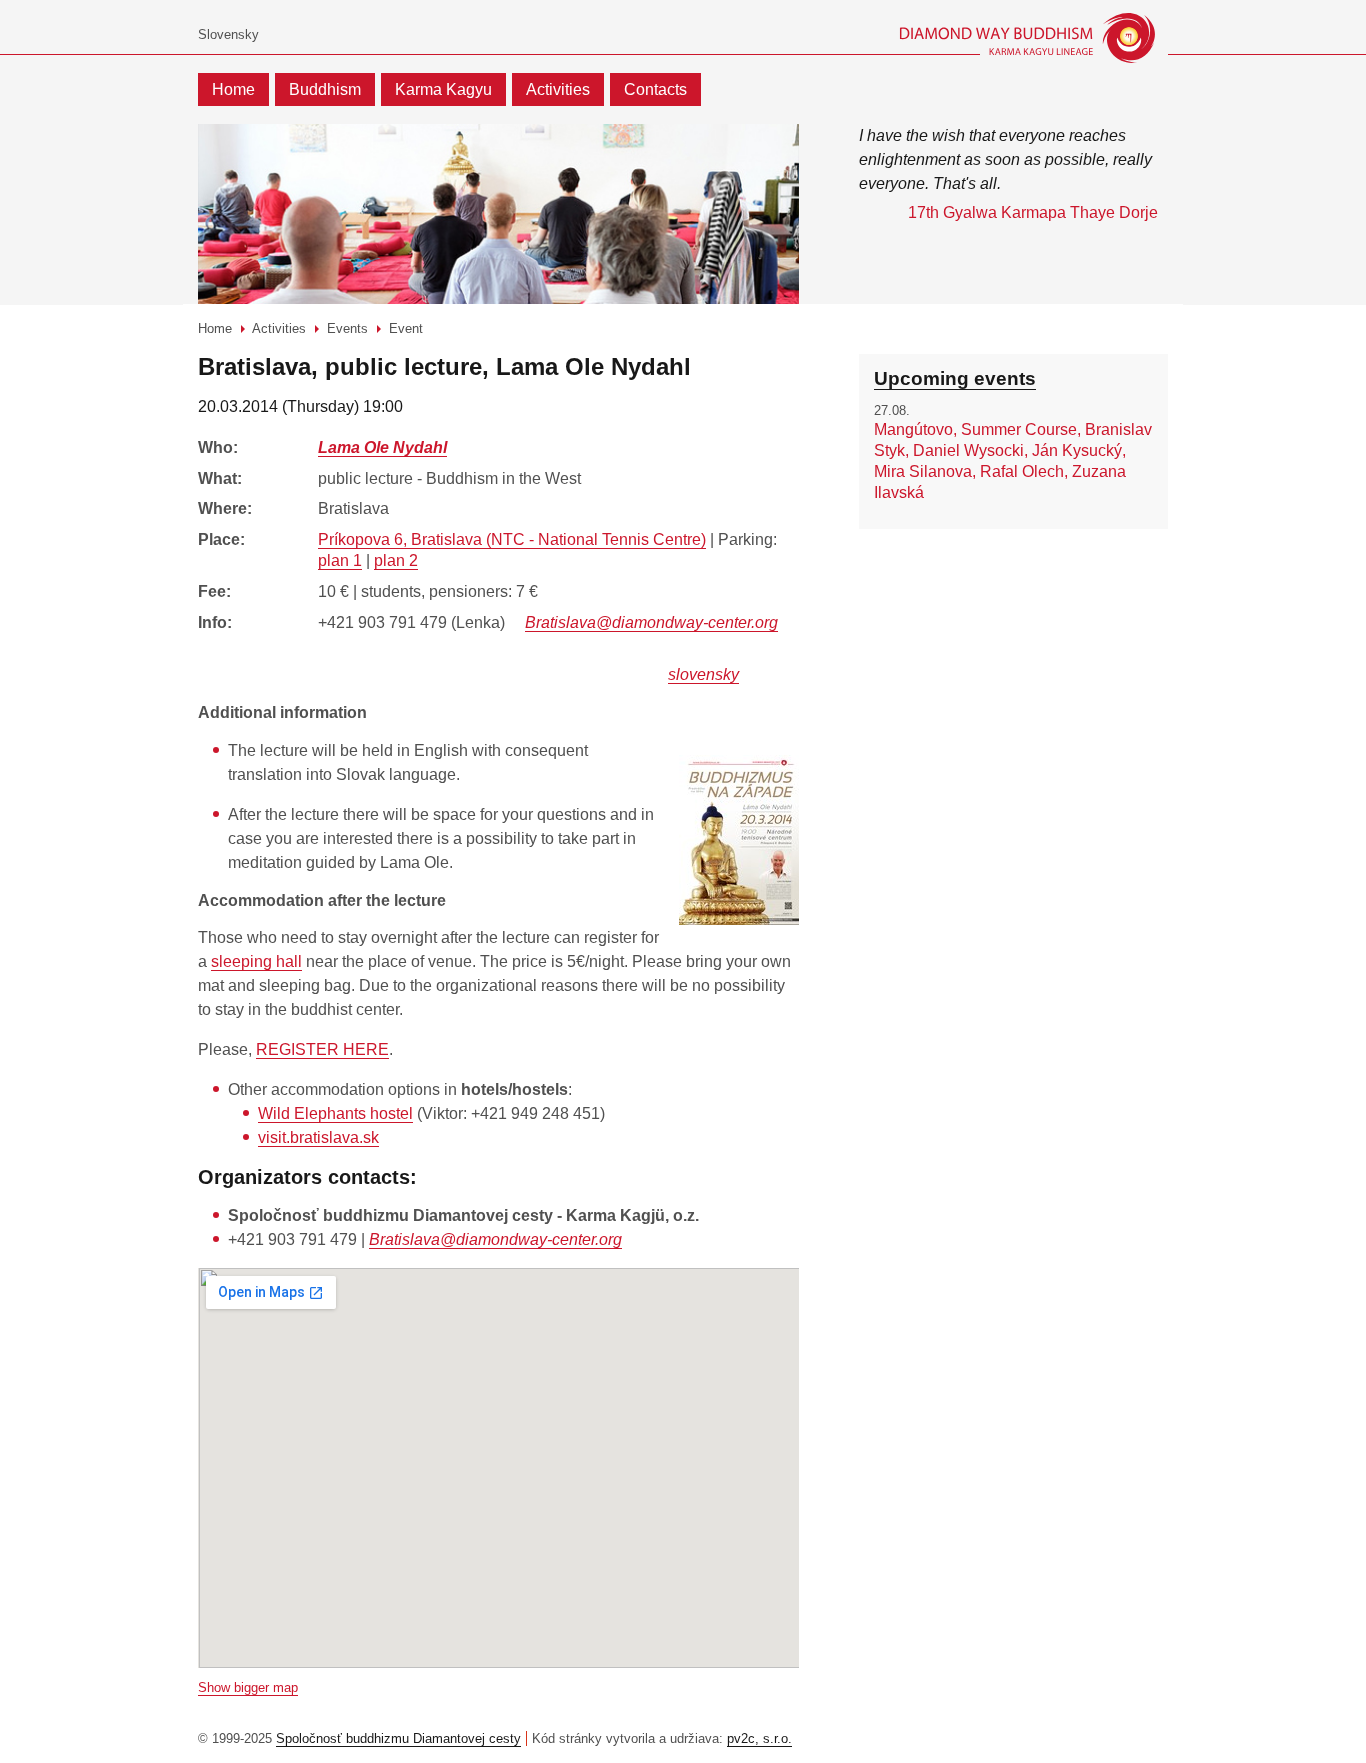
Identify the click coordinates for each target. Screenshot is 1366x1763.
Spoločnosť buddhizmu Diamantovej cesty (398, 1738)
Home (233, 89)
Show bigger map (248, 1687)
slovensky (703, 674)
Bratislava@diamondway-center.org (651, 622)
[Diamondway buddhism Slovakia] (995, 38)
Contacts (655, 89)
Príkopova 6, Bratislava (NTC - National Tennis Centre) (512, 539)
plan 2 (396, 560)
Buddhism (325, 89)
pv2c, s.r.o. (759, 1738)
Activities (558, 89)
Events (347, 328)
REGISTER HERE (322, 1049)
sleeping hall (256, 961)
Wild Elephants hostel (335, 1113)
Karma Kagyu (443, 89)
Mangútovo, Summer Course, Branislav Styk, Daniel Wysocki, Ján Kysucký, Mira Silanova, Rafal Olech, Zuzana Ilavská (1013, 460)
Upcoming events (955, 378)
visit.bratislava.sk (318, 1137)
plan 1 (340, 560)
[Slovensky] (228, 35)
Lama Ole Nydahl (382, 447)
